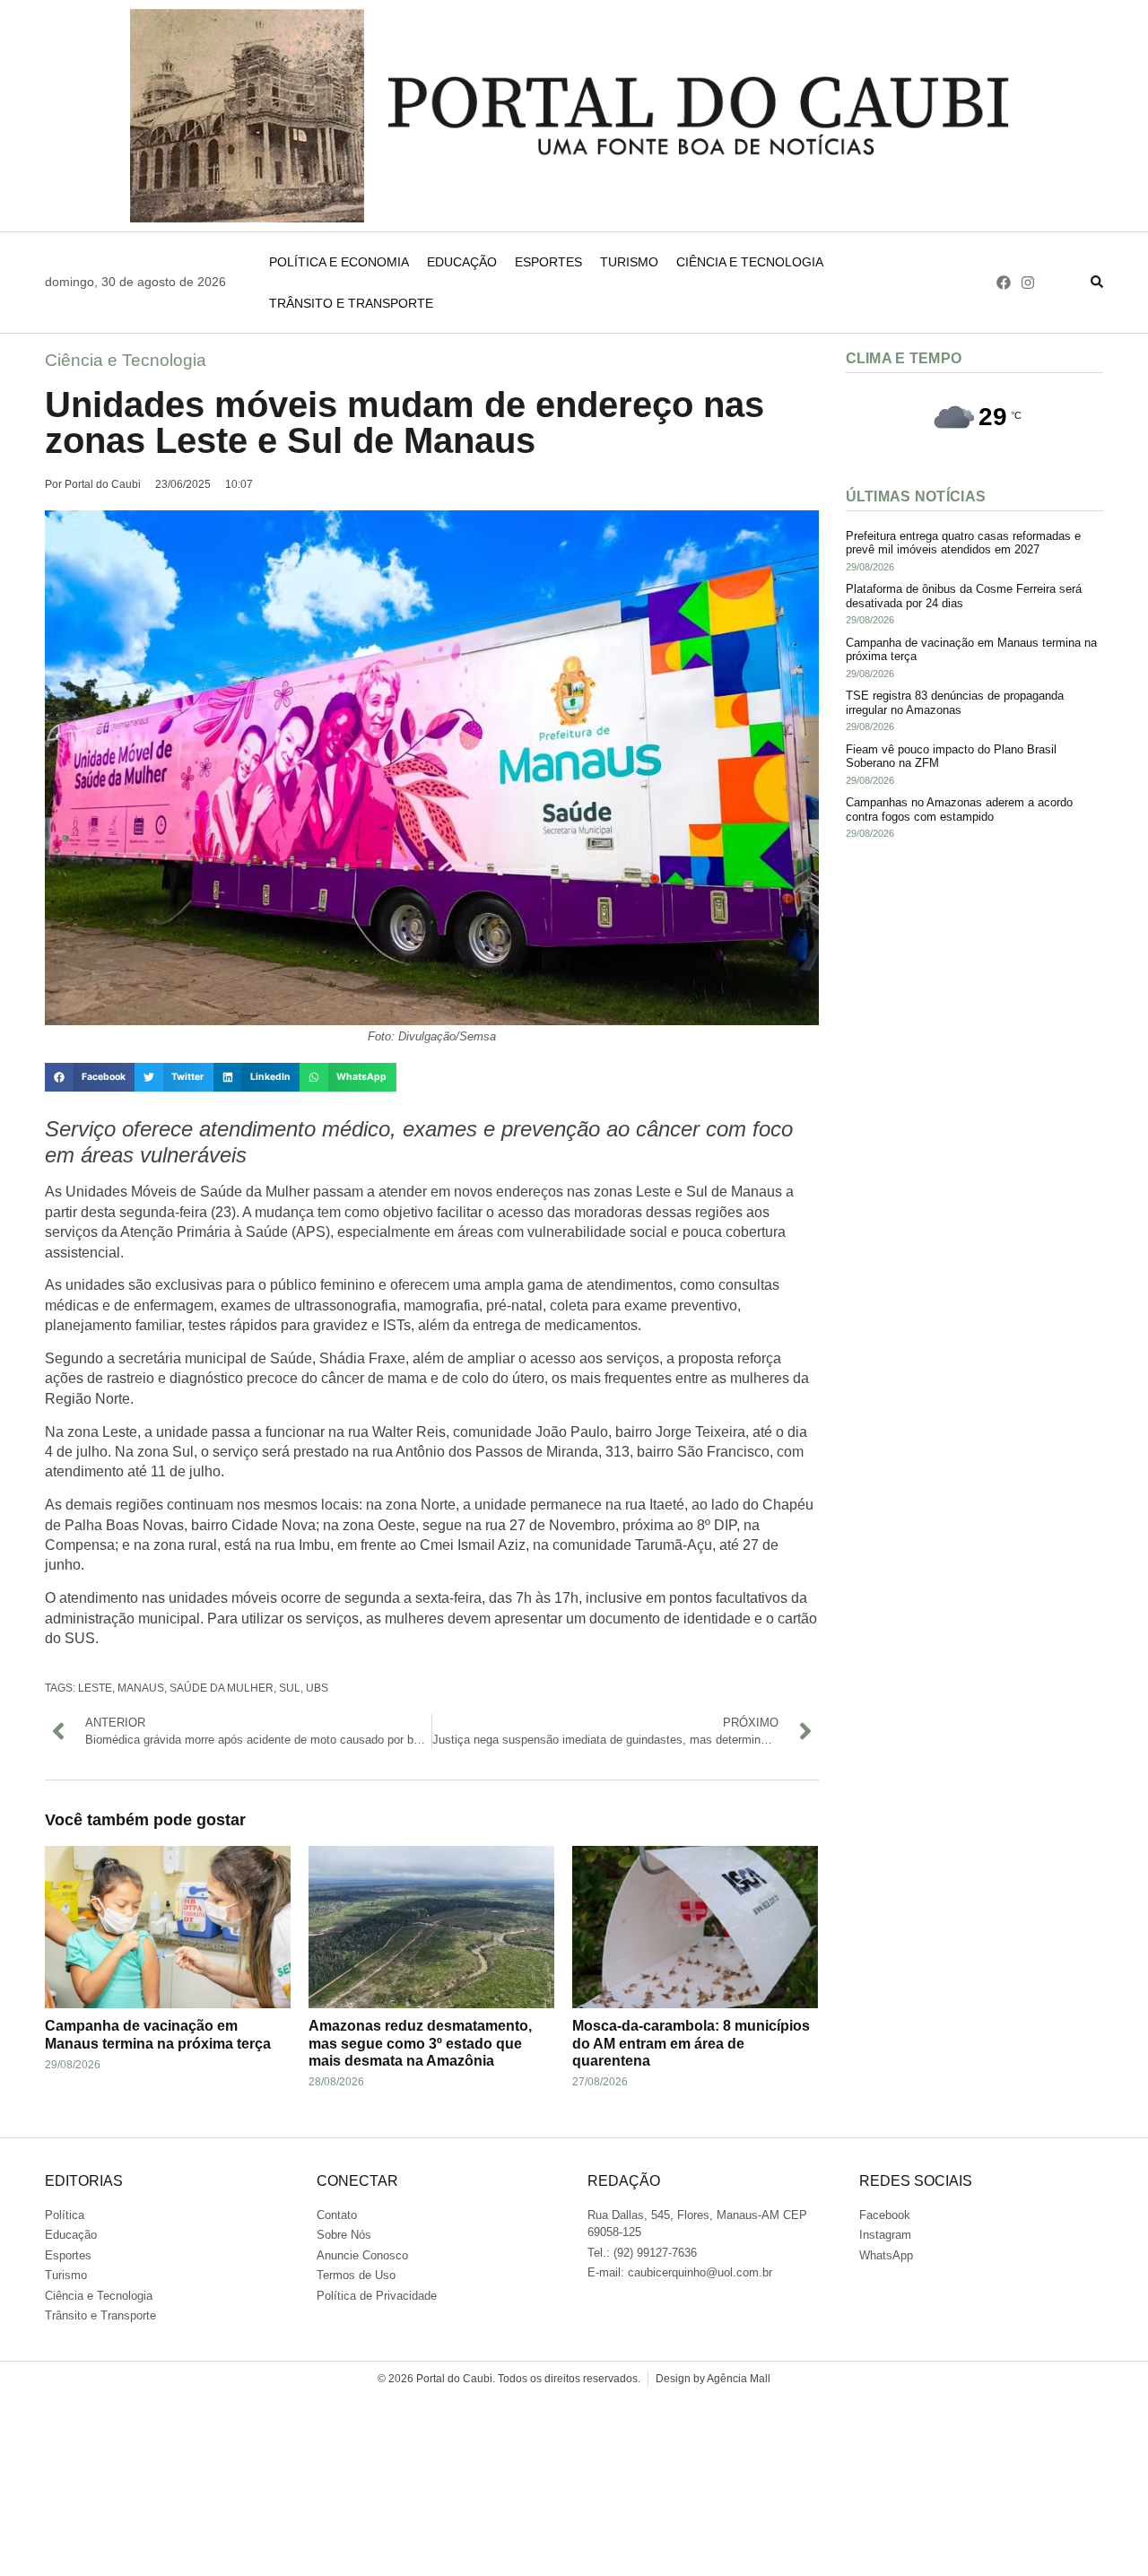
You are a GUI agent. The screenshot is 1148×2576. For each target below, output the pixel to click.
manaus (141, 1688)
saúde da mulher (222, 1688)
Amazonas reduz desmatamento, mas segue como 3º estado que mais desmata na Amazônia (420, 2043)
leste (95, 1688)
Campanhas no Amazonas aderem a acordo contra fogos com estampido (959, 809)
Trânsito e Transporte (351, 303)
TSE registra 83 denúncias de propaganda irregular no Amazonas (955, 703)
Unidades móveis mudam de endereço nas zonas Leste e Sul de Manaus (404, 422)
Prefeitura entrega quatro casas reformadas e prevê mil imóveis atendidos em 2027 (963, 543)
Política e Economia (339, 262)
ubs (317, 1688)
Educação (462, 262)
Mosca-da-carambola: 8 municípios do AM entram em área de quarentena (691, 2043)
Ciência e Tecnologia (750, 262)
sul (290, 1688)
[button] (90, 1077)
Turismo (629, 262)
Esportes (548, 262)
